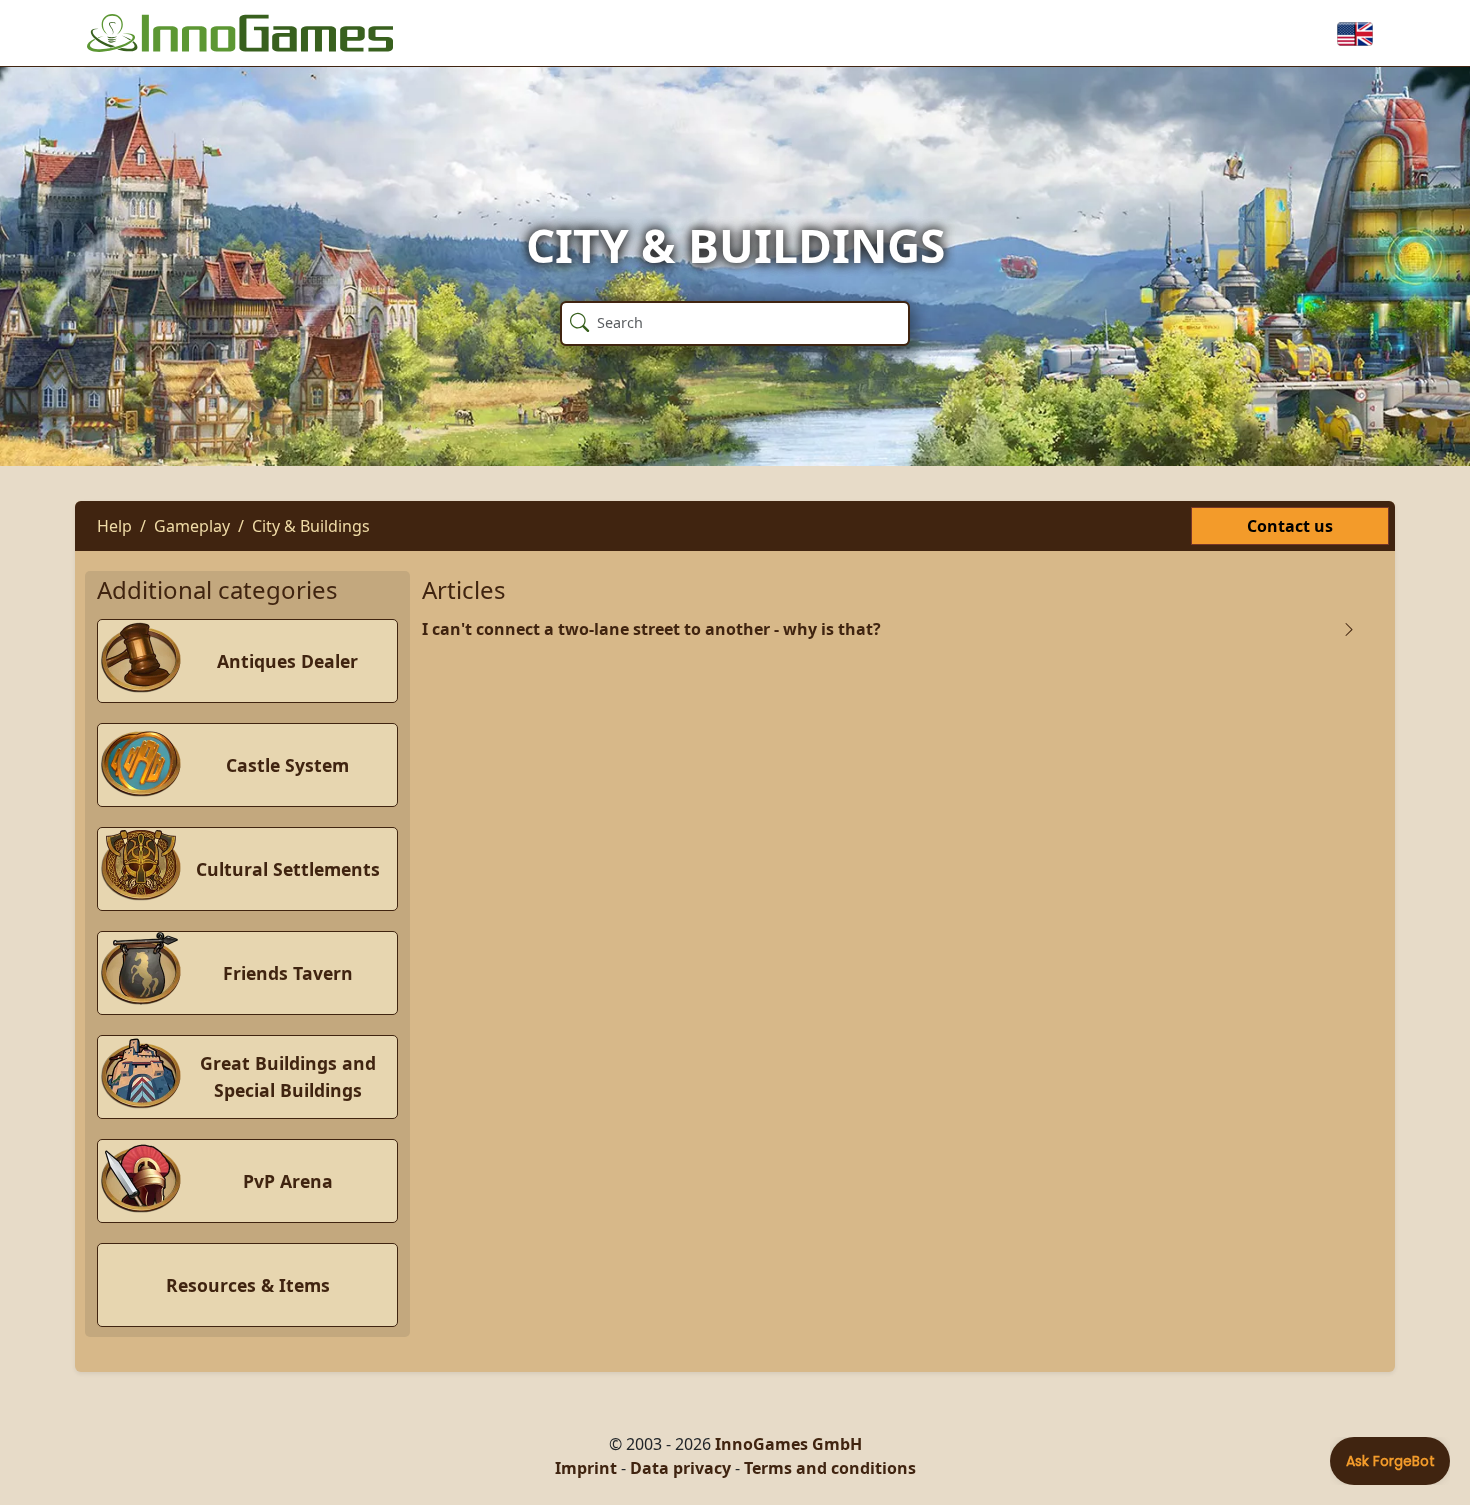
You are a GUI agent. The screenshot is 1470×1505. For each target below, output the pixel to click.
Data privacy (680, 1468)
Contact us (1290, 526)
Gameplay (192, 526)
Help (114, 526)
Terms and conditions (830, 1468)
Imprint (586, 1468)
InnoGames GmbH (788, 1444)
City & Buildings (311, 526)
